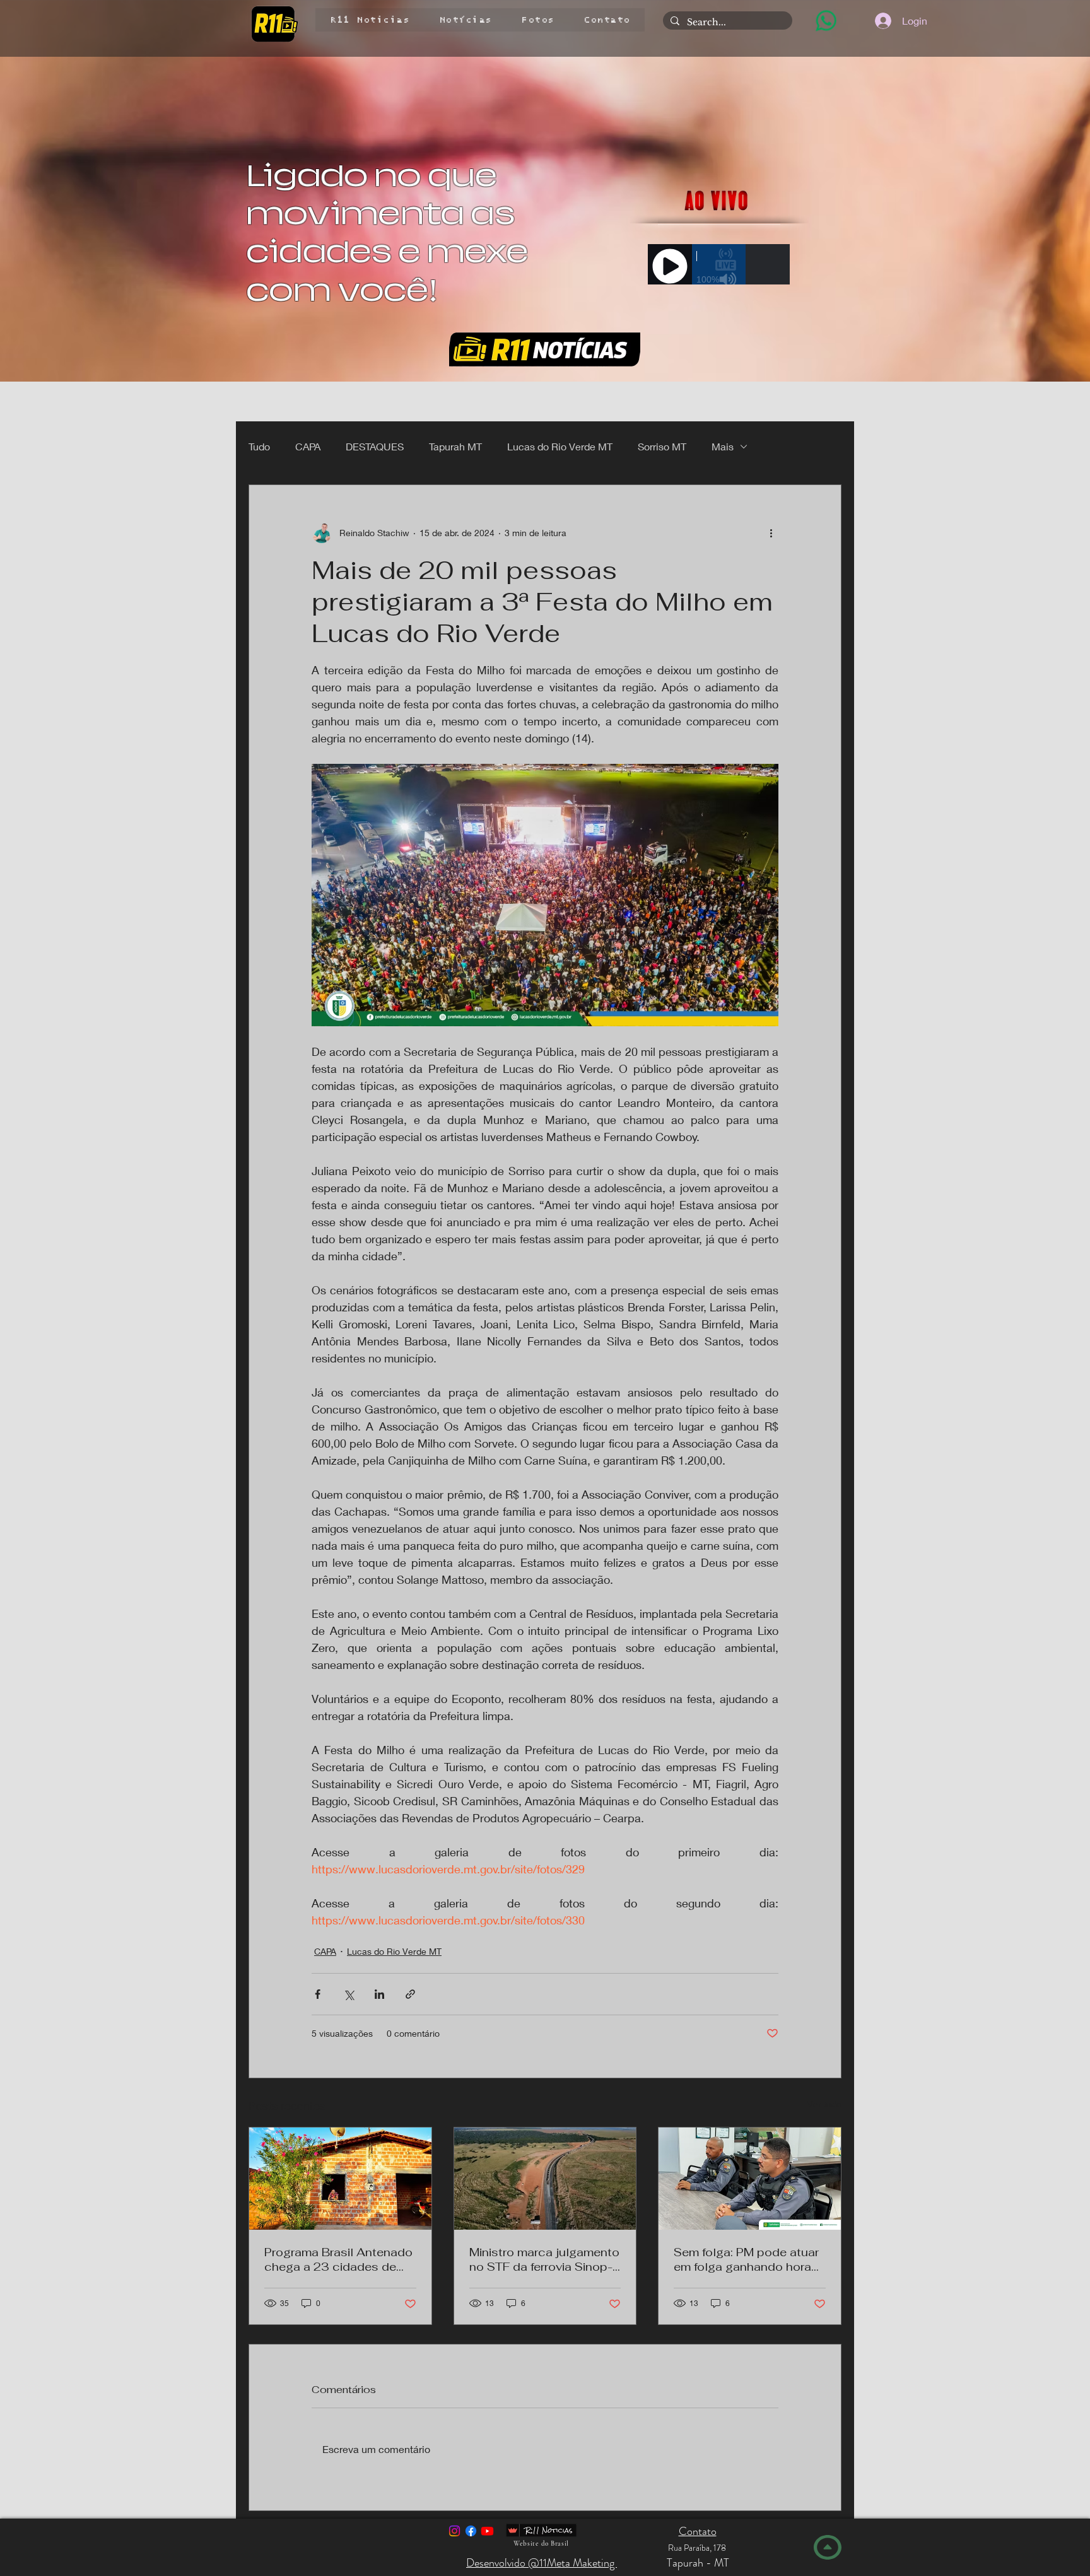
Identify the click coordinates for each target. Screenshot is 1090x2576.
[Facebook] (471, 2531)
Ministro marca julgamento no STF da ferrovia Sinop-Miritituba (544, 2259)
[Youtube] (487, 2531)
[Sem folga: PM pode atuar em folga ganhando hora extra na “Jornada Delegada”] (750, 2179)
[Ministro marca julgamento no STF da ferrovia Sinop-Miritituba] (545, 2179)
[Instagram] (454, 2531)
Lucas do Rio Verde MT (560, 446)
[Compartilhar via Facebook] (318, 1994)
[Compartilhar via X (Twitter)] (349, 1994)
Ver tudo (824, 2104)
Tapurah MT (455, 446)
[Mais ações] (771, 533)
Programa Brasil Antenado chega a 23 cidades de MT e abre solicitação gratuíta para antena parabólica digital (338, 2259)
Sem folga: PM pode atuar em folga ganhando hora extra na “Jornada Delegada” (746, 2259)
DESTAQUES (375, 446)
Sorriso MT (662, 446)
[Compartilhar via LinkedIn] (379, 1994)
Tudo (259, 446)
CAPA (308, 446)
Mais (723, 446)
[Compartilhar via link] (410, 1994)
